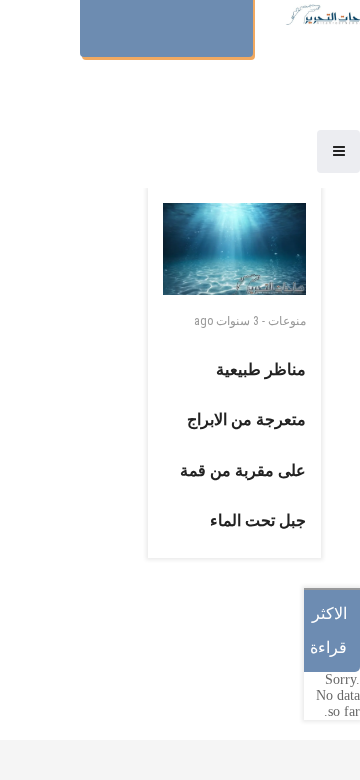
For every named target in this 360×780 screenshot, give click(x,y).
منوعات (287, 321)
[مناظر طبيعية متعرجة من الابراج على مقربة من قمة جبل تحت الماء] (234, 249)
